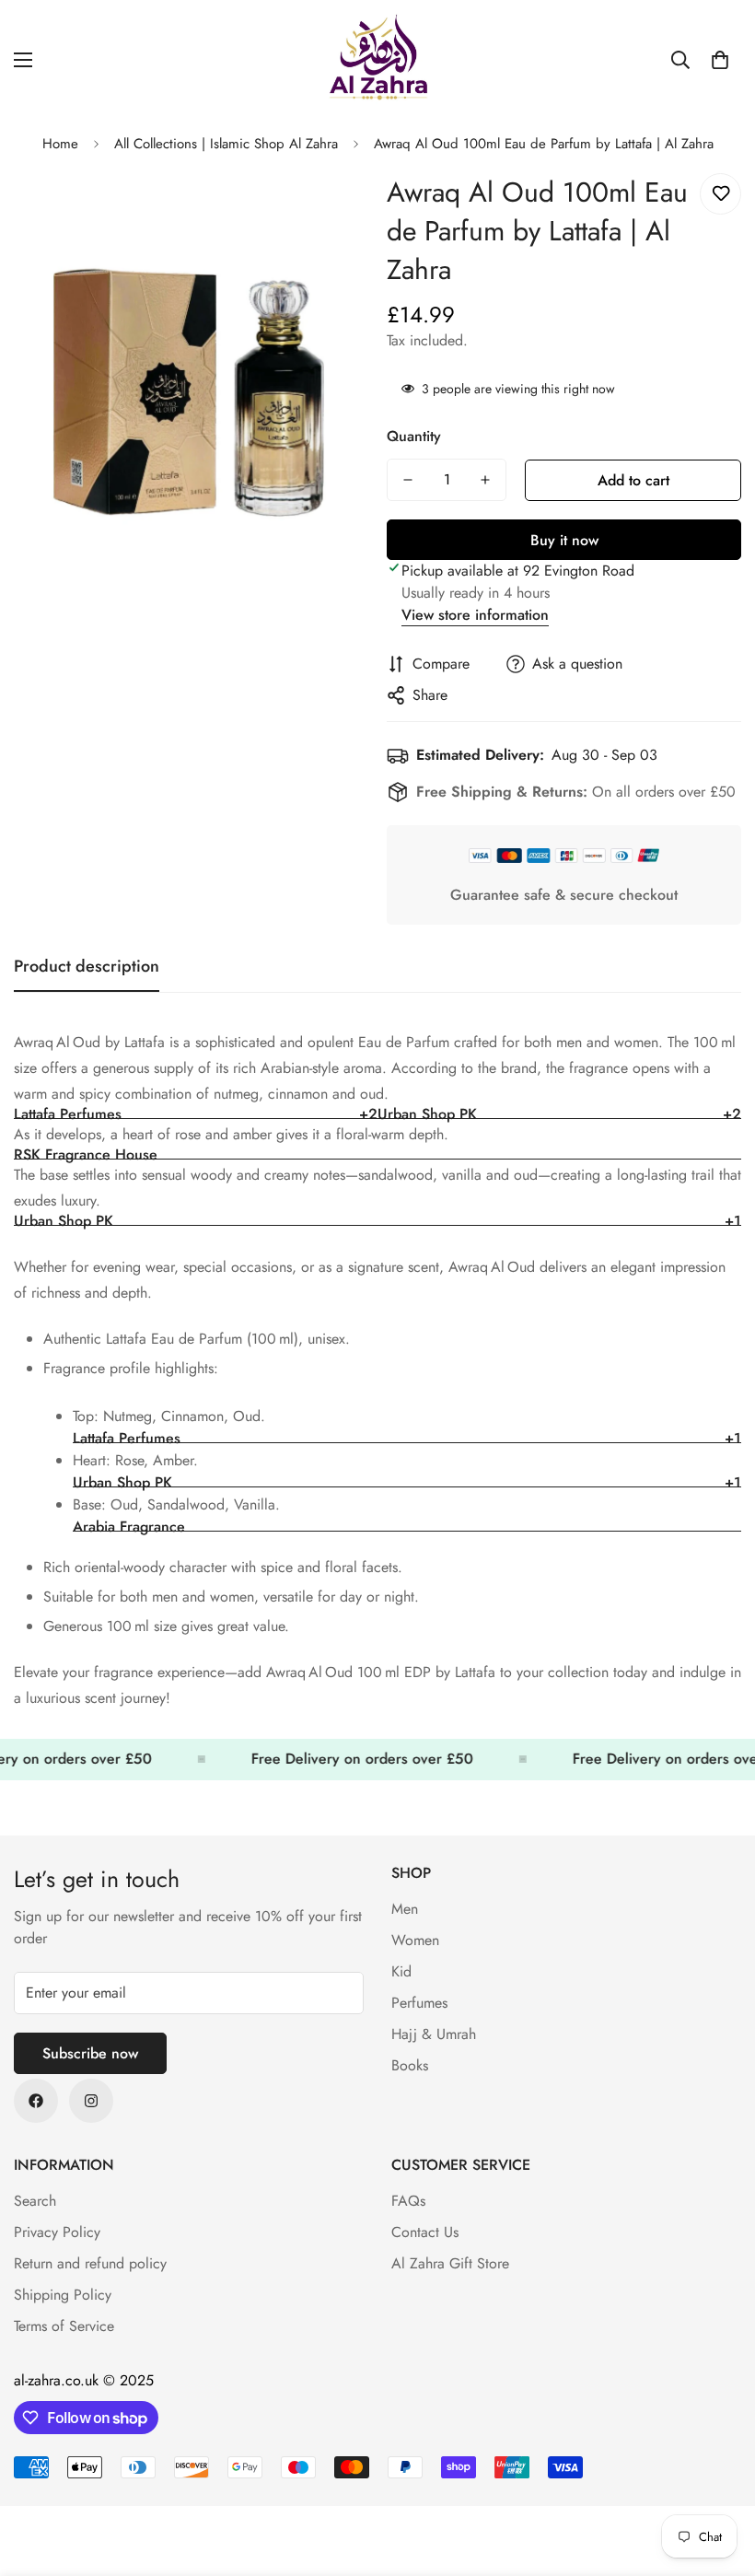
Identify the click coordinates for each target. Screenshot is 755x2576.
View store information (475, 615)
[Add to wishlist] (720, 194)
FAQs (408, 2201)
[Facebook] (36, 2101)
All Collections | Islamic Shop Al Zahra (226, 144)
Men (405, 1909)
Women (415, 1940)
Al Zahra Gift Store (450, 2263)
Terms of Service (64, 2326)
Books (410, 2065)
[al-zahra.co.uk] (377, 60)
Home (60, 144)
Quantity (414, 436)
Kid (401, 1971)
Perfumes (419, 2003)
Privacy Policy (57, 2232)
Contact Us (425, 2232)
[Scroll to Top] (719, 2476)
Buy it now (564, 540)
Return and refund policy (90, 2263)
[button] (720, 60)
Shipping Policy (63, 2295)
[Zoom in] (329, 208)
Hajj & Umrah (434, 2034)
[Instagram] (91, 2101)
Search (35, 2201)
